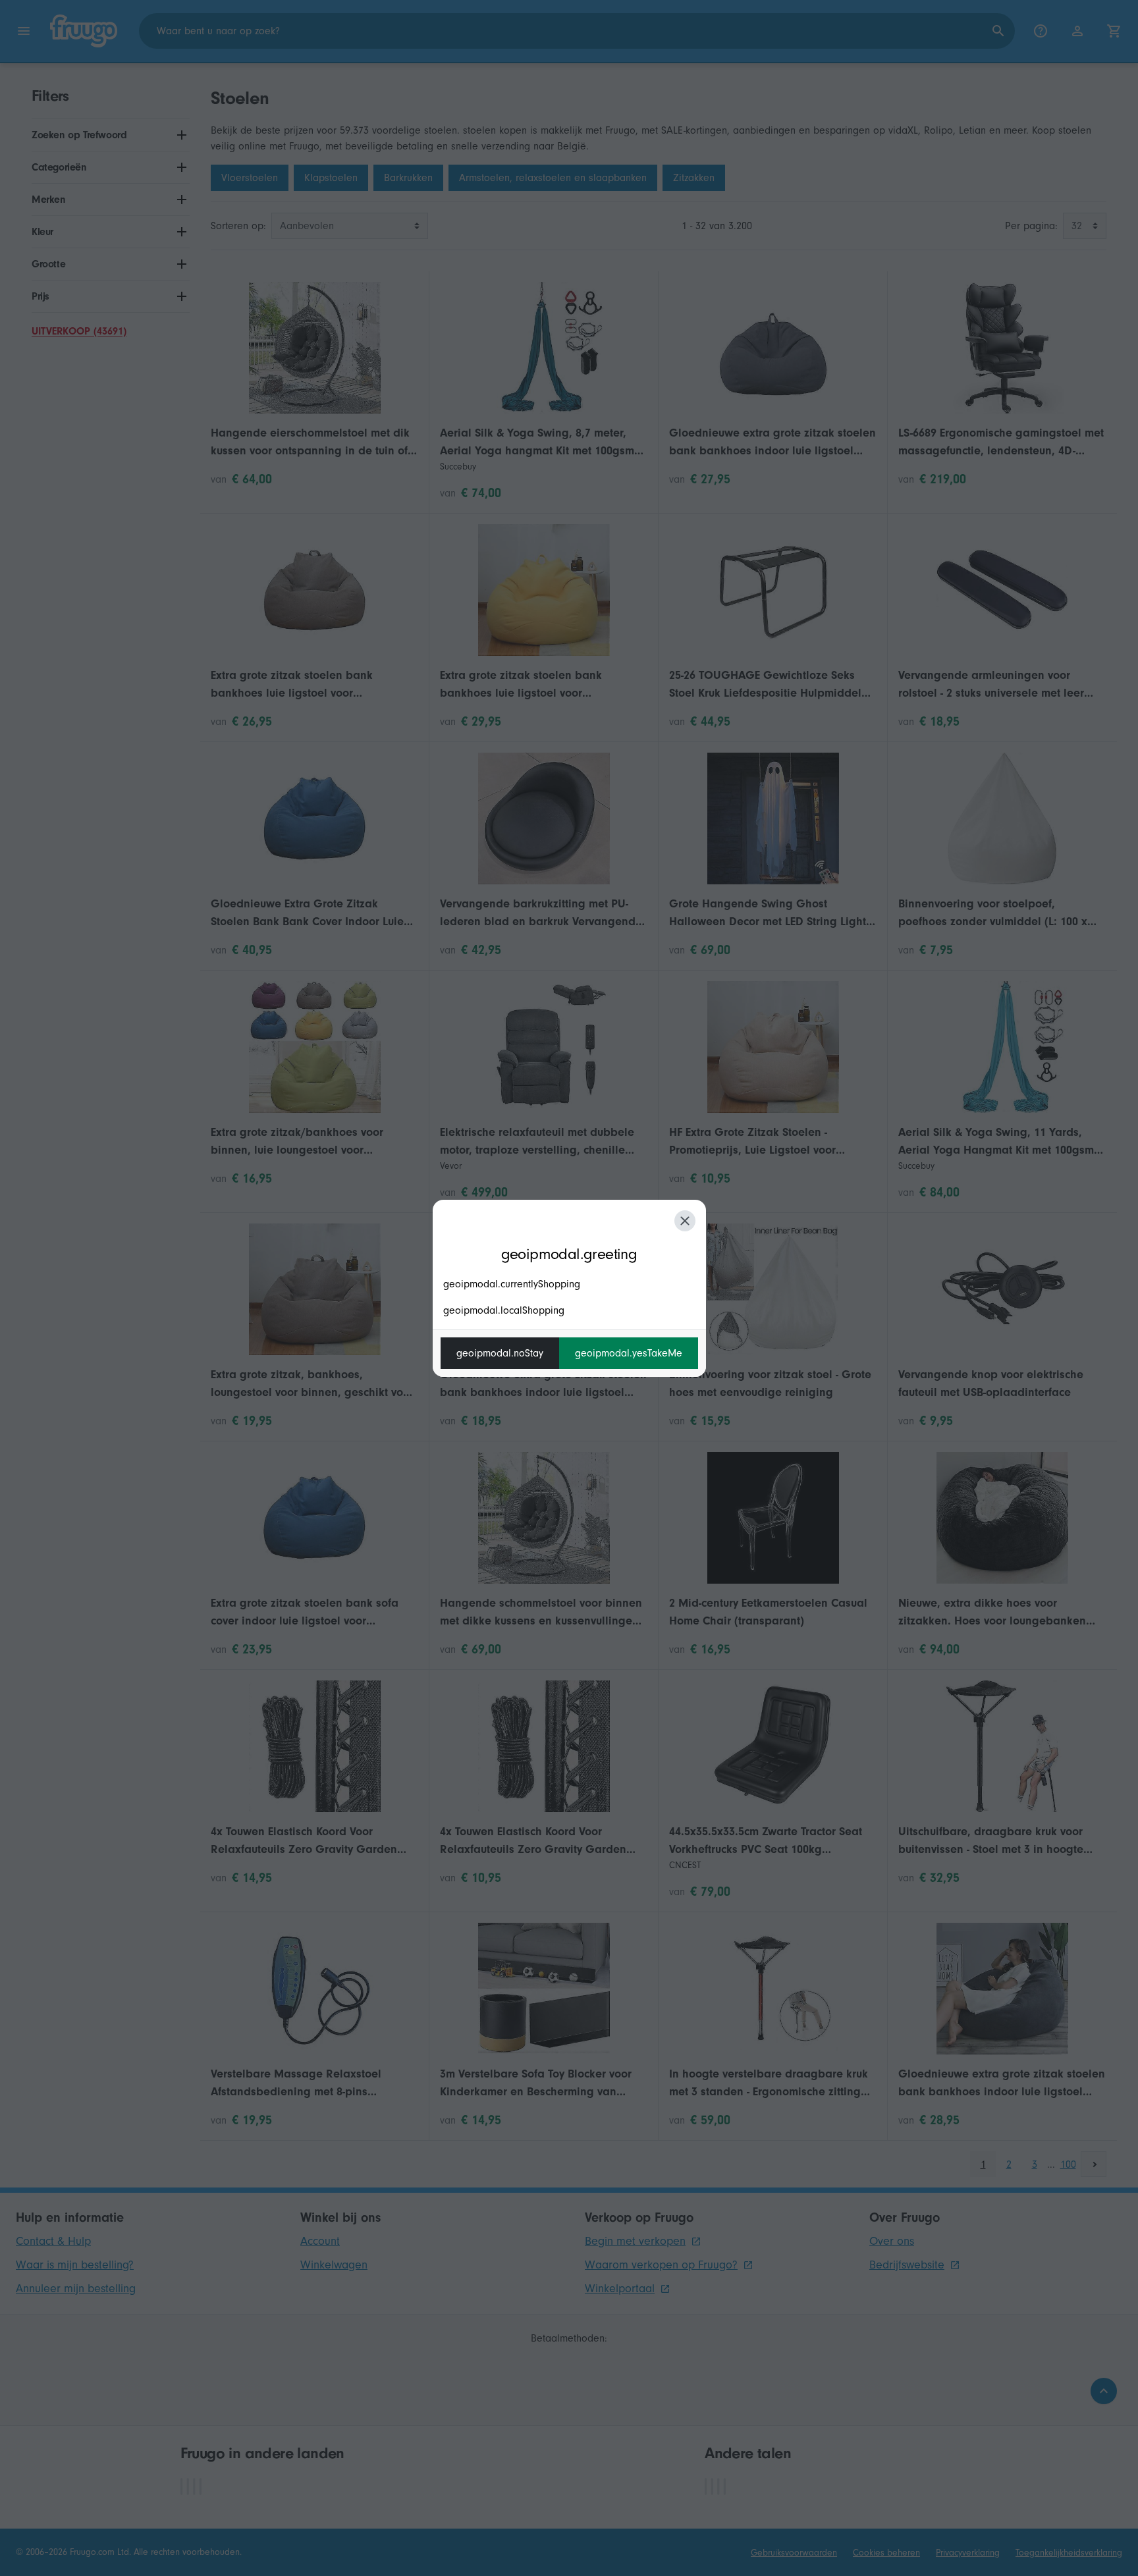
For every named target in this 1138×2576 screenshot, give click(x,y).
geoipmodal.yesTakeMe (629, 1353)
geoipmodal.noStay (500, 1353)
